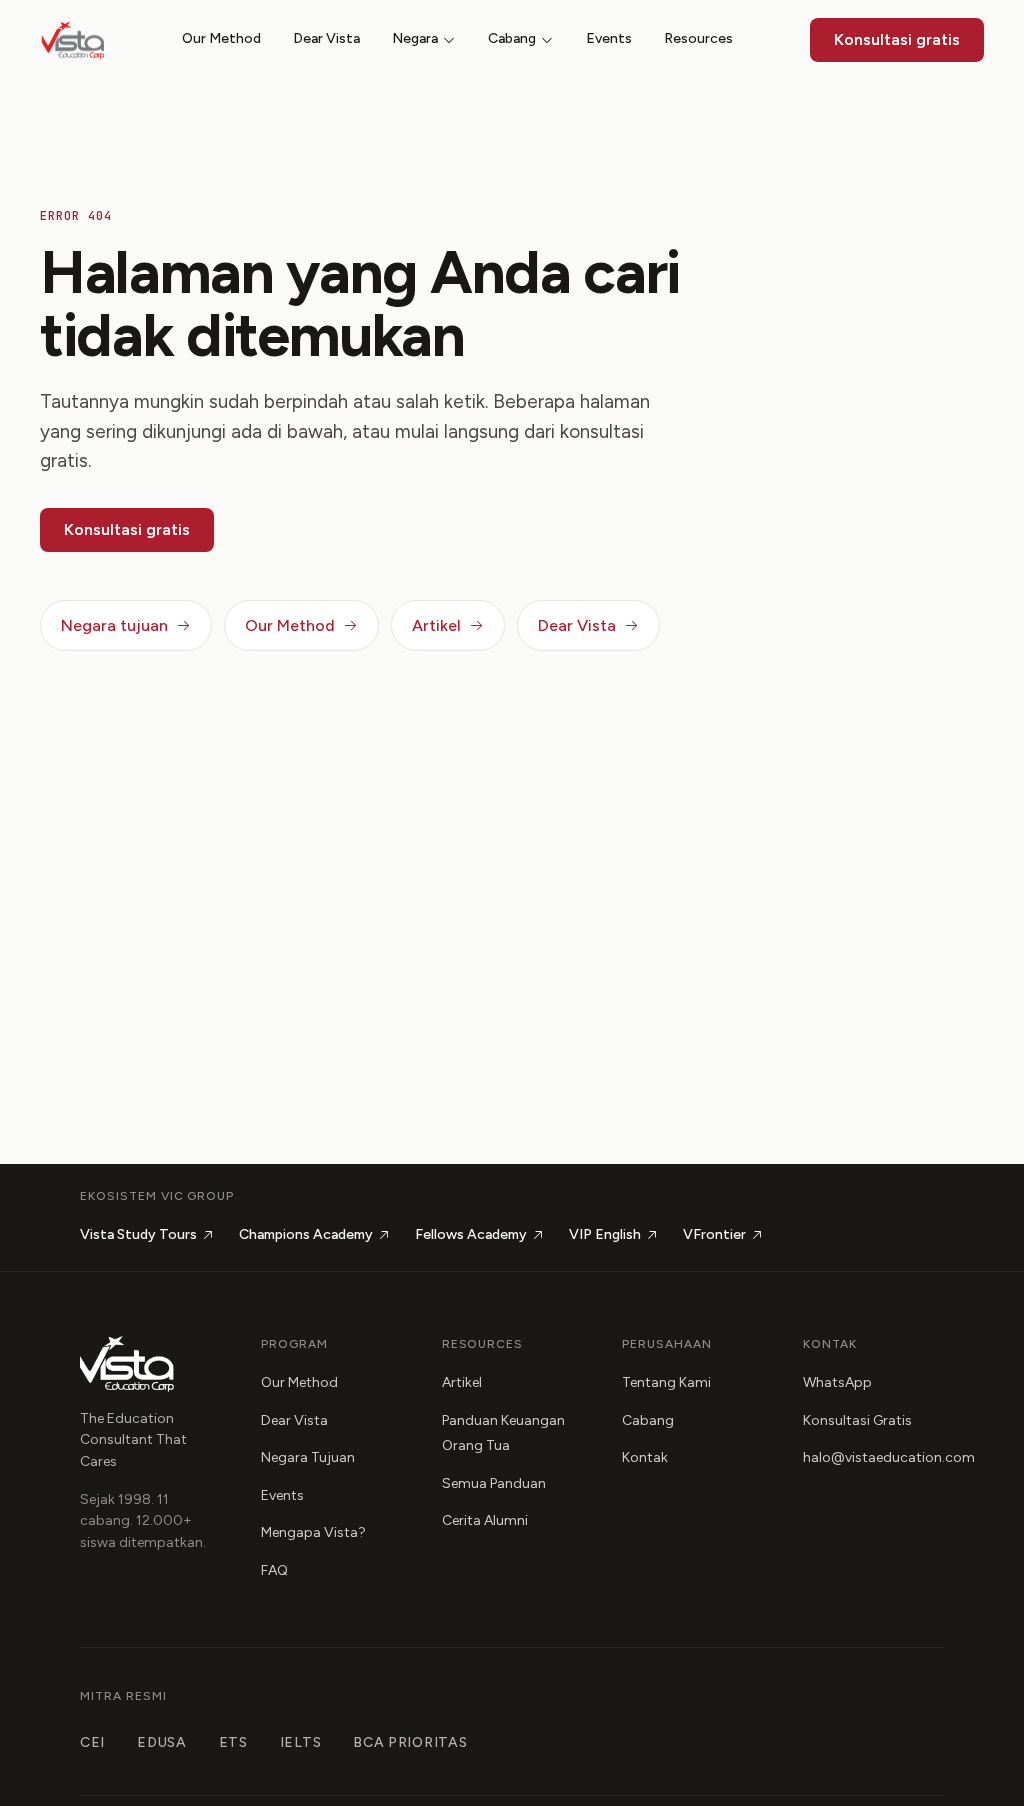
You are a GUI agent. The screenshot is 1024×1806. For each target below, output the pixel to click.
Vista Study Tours (138, 1234)
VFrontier (714, 1234)
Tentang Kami (666, 1382)
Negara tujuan (114, 625)
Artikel (436, 625)
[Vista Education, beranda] (73, 40)
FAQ (274, 1570)
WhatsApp (837, 1382)
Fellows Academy (471, 1234)
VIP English (605, 1234)
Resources (698, 38)
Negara (415, 38)
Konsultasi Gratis (857, 1420)
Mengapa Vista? (313, 1532)
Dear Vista (326, 38)
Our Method (221, 38)
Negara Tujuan (308, 1457)
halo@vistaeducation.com (889, 1457)
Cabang (512, 38)
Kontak (645, 1457)
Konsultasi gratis (897, 39)
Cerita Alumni (485, 1520)
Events (609, 38)
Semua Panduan (494, 1483)
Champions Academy (306, 1234)
